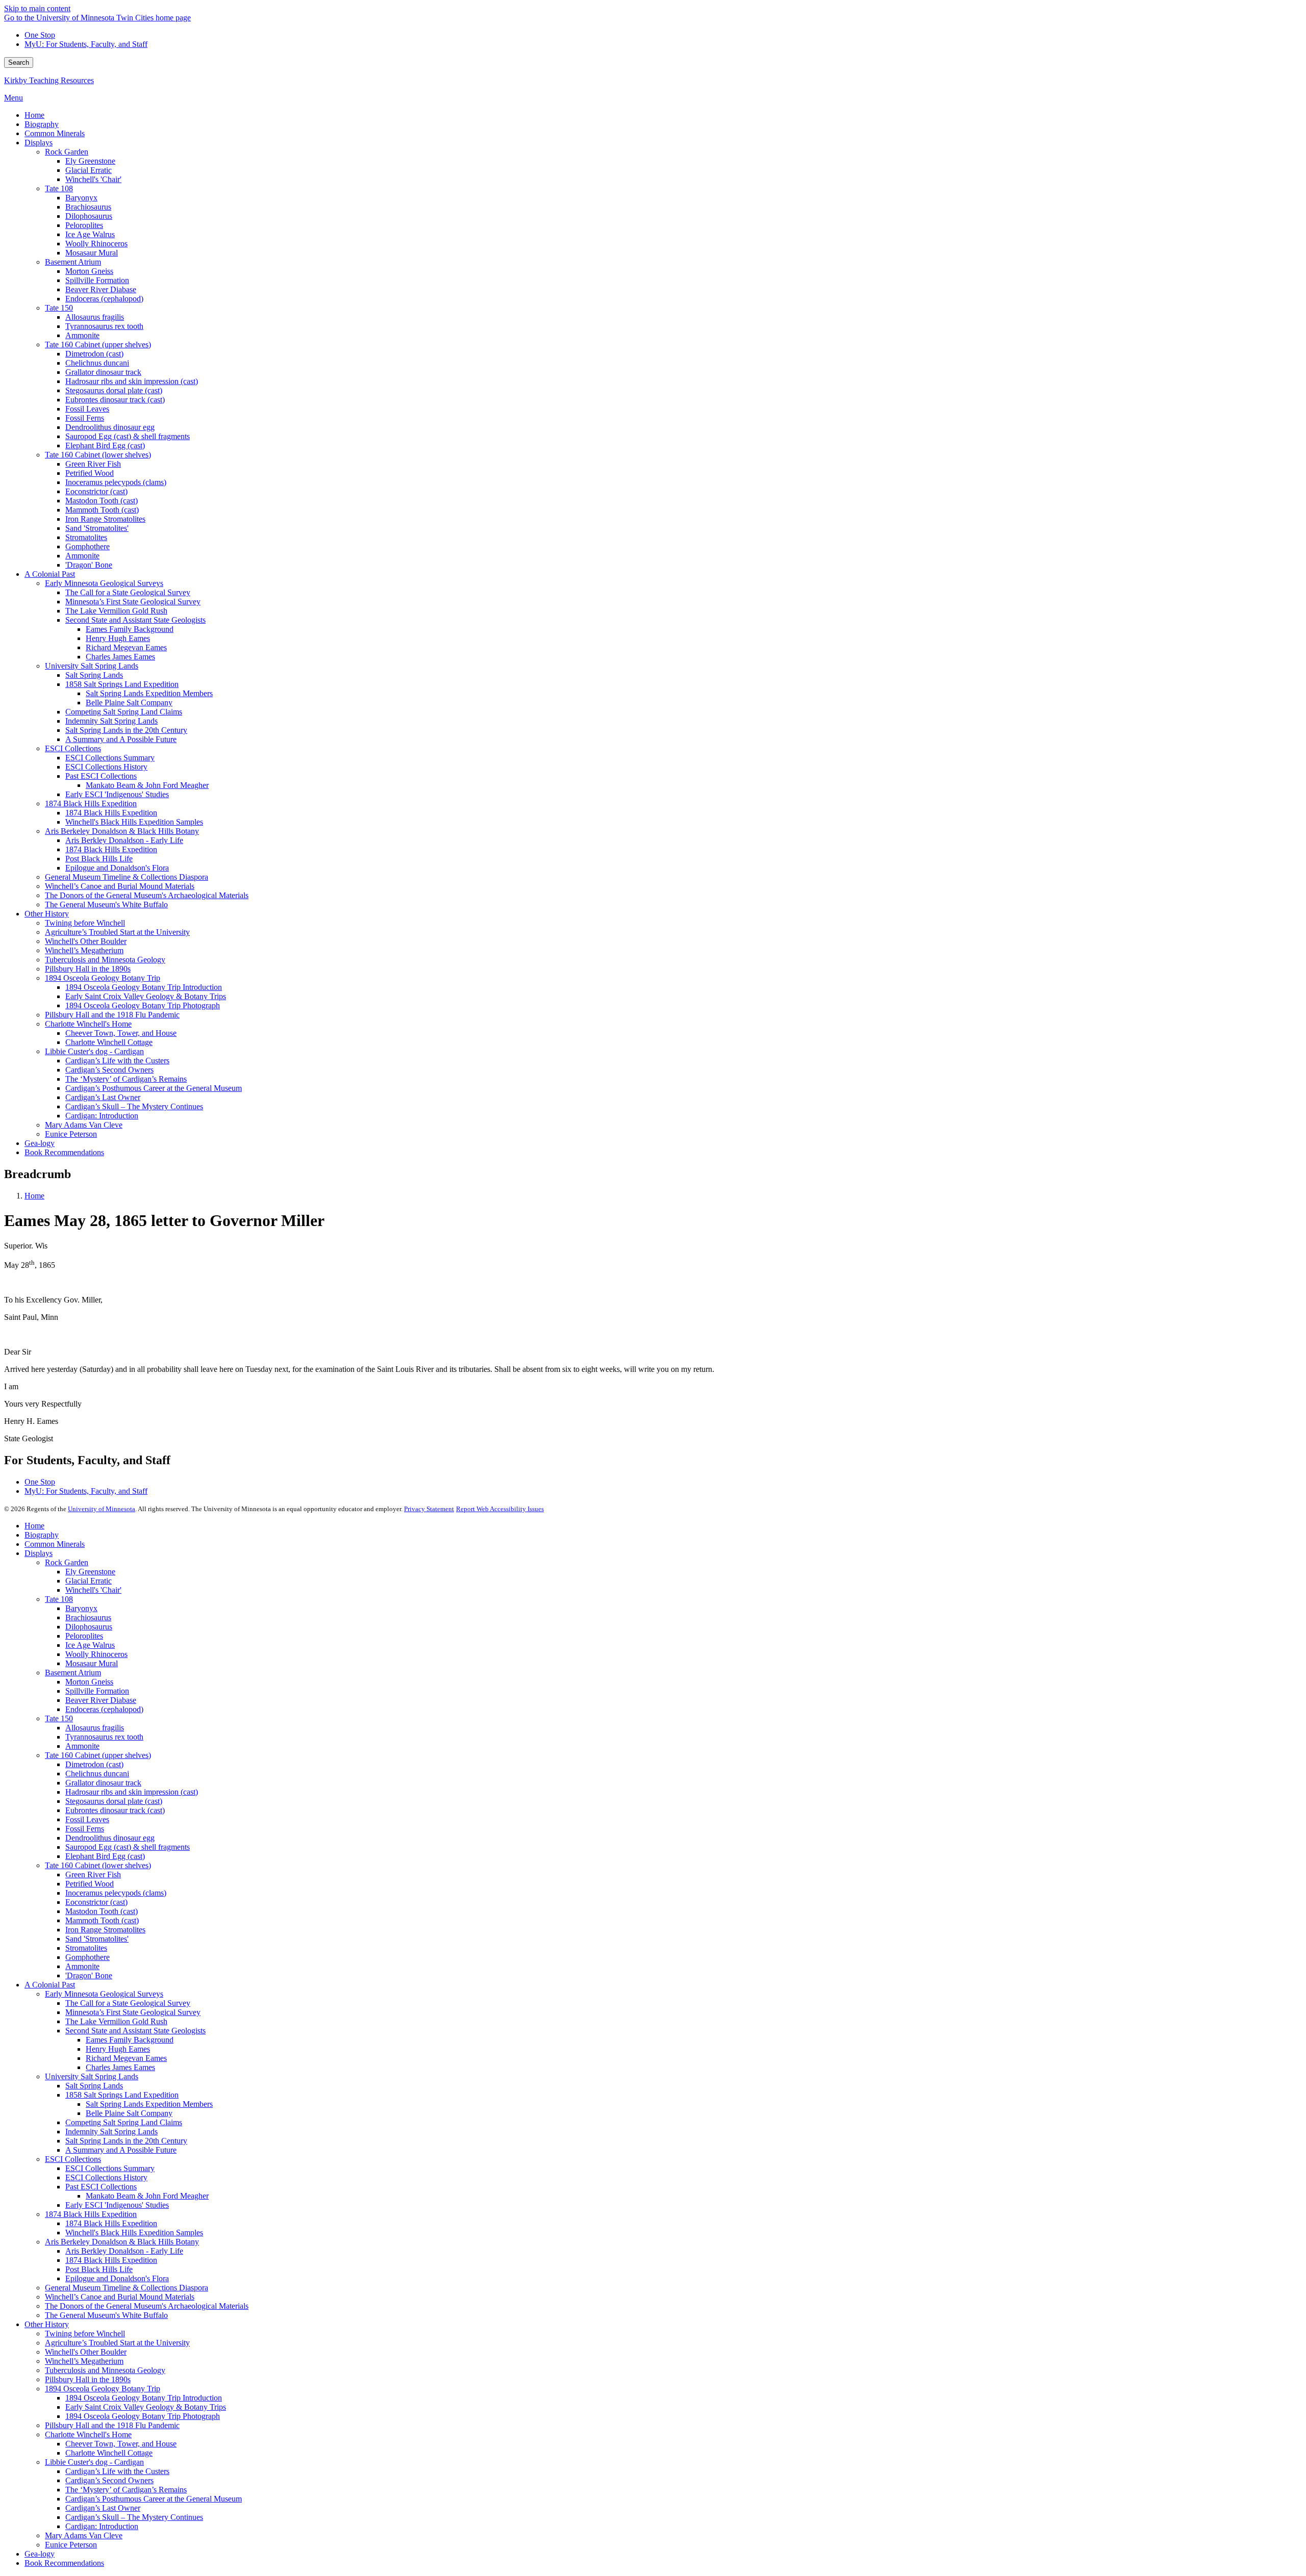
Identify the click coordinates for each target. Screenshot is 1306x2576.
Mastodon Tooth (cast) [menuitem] (102, 501)
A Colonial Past (50, 1985)
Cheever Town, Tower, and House (121, 2444)
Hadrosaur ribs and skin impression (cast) (132, 1792)
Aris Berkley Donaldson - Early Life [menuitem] (124, 840)
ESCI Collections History (106, 2177)
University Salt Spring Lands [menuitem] (92, 666)
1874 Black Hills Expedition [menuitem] (91, 804)
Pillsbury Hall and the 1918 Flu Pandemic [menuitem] (112, 1015)
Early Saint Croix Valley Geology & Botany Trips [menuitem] (146, 996)
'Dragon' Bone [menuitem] (89, 565)
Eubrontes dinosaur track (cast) (115, 1810)
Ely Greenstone (90, 1572)
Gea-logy (40, 2554)
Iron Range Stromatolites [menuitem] (105, 519)
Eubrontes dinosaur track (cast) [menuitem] (115, 400)
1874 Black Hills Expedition (91, 2214)
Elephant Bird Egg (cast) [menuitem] (105, 445)
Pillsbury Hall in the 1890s (88, 2379)
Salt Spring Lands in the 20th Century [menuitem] (126, 730)
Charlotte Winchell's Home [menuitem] (88, 1024)
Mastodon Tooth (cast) (102, 1911)
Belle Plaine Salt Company (129, 2113)
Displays (39, 1553)
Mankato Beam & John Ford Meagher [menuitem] (147, 785)
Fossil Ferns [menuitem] (85, 418)
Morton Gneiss (89, 1682)
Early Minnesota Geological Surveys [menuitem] (104, 583)
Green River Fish (93, 1874)
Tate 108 (59, 1599)
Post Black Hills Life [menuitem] (99, 859)
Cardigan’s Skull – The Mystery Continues (134, 2517)
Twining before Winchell (85, 2333)
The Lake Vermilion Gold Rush (116, 2021)
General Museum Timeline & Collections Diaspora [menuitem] (127, 877)
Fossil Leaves (87, 1819)
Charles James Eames (120, 2067)
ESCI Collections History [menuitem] (106, 767)
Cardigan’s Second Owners (109, 2480)
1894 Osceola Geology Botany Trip (103, 2389)
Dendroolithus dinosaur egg (110, 1838)
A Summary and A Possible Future (121, 2150)
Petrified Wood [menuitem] (90, 473)
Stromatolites (86, 1948)
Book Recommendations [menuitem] (64, 1152)
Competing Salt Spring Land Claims (124, 2122)
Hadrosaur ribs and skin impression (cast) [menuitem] (132, 381)
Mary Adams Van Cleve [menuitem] (84, 1125)
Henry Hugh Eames (118, 2049)
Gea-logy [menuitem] (40, 1143)
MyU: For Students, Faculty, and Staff (86, 44)
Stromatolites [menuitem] (86, 537)
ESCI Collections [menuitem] (73, 748)
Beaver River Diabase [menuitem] (101, 289)
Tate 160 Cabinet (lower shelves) (98, 1865)
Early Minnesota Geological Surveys (104, 1994)
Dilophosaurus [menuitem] (89, 216)
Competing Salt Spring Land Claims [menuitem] (124, 712)
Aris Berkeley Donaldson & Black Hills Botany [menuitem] (122, 831)
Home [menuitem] (34, 115)
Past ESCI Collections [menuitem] (101, 776)
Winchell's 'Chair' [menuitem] (93, 179)
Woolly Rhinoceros (96, 1654)
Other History (47, 2324)
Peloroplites (84, 1636)
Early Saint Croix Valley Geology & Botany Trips (146, 2407)
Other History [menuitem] (47, 914)
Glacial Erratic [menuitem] (89, 170)
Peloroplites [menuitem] (84, 225)
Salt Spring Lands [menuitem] (94, 675)
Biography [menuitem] (42, 124)
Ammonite (82, 1746)
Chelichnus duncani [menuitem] (97, 363)
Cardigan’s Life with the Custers (117, 2471)
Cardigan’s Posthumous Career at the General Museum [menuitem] (154, 1088)
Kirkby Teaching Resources (49, 80)
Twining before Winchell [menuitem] (85, 923)
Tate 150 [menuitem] (59, 308)
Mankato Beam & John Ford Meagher (147, 2196)
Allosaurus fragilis (95, 1728)
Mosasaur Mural (92, 1663)
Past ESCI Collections (101, 2187)
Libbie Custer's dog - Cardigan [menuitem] (94, 1051)
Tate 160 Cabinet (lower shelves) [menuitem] (98, 455)
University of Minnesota (102, 1509)
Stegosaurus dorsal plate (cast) (114, 1801)
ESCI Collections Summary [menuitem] (110, 758)
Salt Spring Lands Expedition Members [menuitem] (149, 693)
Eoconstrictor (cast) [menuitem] (96, 491)
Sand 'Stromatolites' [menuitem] (97, 528)
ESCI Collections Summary (110, 2168)
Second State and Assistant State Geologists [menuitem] (135, 620)
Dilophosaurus (89, 1627)
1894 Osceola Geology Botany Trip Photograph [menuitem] (143, 1005)
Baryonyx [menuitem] (81, 198)
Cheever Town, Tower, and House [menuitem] (121, 1033)
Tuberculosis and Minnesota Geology (105, 2370)
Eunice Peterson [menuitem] (71, 1134)
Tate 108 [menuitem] (59, 188)
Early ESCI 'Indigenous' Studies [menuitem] (117, 794)
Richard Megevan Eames (126, 2058)
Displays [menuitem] (39, 143)
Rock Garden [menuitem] (67, 152)
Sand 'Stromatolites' (97, 1939)
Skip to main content (37, 8)
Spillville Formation (97, 1691)
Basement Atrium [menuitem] (73, 262)
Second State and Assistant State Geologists (135, 2031)
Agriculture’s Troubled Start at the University (117, 2343)
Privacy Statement (429, 1509)
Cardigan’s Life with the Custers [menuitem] (117, 1061)
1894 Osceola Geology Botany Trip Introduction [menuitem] (144, 987)
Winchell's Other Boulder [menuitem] (86, 941)
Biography (42, 1535)
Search (19, 62)
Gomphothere (87, 1957)
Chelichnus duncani (97, 1774)
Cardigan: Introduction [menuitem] (102, 1116)
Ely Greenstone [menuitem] (90, 161)
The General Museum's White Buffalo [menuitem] (106, 904)
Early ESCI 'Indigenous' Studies (117, 2205)
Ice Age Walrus (90, 1645)
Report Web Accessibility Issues (500, 1509)
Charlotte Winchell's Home (88, 2434)
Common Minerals (55, 1544)
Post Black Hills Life (99, 2269)
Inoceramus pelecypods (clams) (116, 1893)
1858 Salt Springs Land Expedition (122, 2095)
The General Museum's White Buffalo (106, 2315)
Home (34, 1196)
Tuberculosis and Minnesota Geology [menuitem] (105, 960)
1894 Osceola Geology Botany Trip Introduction (144, 2398)
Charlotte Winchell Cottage (109, 2453)
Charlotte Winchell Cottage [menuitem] (109, 1042)
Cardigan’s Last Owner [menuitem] (103, 1097)
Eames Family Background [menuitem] (130, 629)
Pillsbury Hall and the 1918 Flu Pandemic (112, 2425)
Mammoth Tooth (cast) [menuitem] (102, 510)
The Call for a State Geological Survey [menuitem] (128, 592)
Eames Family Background (130, 2040)
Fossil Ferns (85, 1829)
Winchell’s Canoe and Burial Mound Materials (120, 2297)
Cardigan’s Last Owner (103, 2508)
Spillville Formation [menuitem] (97, 280)
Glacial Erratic (89, 1581)
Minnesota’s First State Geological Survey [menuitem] (133, 602)
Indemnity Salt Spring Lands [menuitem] (111, 721)
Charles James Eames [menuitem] (120, 657)
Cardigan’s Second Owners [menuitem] (109, 1070)
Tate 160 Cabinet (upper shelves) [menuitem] (98, 345)
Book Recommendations (64, 2563)
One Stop (40, 35)
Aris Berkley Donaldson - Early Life (124, 2251)
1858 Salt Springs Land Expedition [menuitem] (122, 684)
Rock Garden (67, 1562)
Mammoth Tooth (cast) (102, 1920)
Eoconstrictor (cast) (96, 1902)
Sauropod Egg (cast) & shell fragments (128, 1847)
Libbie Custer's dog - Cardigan (94, 2462)
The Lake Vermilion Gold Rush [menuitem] (116, 611)
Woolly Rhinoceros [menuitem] (96, 244)
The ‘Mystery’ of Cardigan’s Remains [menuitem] (126, 1079)
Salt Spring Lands (94, 2086)
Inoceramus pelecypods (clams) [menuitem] (116, 482)
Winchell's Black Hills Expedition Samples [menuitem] (134, 822)
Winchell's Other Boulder (86, 2352)
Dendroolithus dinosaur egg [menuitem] (110, 427)
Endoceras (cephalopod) (104, 1709)
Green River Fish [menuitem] (93, 464)
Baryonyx (81, 1608)
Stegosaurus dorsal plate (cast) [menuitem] (114, 390)
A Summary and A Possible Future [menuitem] (121, 739)
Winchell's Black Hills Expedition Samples (134, 2233)
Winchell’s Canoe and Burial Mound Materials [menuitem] (120, 886)
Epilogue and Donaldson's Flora (117, 2278)
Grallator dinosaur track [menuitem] (103, 372)
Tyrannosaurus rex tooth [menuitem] (104, 326)
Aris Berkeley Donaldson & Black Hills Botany (122, 2242)
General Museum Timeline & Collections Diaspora (127, 2288)
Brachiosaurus (88, 1617)
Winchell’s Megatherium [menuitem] (84, 950)
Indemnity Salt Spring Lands (111, 2132)
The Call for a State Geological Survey (128, 2003)
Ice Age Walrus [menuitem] (90, 234)
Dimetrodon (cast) (94, 1764)
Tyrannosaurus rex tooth (104, 1737)
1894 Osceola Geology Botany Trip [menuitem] (103, 978)
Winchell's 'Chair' (93, 1590)
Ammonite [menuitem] (82, 335)
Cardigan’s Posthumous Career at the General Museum (154, 2499)
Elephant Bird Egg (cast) (105, 1856)
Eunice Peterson (71, 2545)
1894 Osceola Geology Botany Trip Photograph (143, 2416)
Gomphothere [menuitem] (87, 546)
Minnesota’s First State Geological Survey (133, 2012)
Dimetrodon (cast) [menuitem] (94, 354)
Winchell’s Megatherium (84, 2361)
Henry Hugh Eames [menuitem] (118, 638)
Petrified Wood (90, 1884)
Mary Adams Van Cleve (84, 2535)
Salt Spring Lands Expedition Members (149, 2104)
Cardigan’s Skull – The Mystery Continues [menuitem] (134, 1106)
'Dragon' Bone (89, 1975)
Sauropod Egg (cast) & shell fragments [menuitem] (128, 436)
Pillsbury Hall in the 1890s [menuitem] (88, 969)
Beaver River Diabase (101, 1700)
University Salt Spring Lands (92, 2076)
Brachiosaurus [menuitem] (88, 207)
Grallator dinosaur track (103, 1783)
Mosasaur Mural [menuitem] (92, 253)
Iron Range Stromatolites (105, 1930)
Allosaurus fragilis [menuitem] (95, 317)
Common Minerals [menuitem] (55, 133)
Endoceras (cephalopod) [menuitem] (104, 299)
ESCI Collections (73, 2159)
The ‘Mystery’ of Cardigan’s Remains (126, 2490)
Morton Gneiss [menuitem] (89, 271)
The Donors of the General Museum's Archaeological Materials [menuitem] (147, 895)
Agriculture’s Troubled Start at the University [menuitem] (117, 932)
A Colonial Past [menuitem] (50, 574)
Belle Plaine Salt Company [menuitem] (129, 703)
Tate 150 (59, 1718)
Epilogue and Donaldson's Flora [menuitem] (117, 868)
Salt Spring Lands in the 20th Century (126, 2141)
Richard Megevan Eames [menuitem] (126, 647)
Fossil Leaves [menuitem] (87, 409)
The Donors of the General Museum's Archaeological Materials (147, 2306)
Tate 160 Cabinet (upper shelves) (98, 1755)
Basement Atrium (73, 1673)
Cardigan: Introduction (102, 2526)
